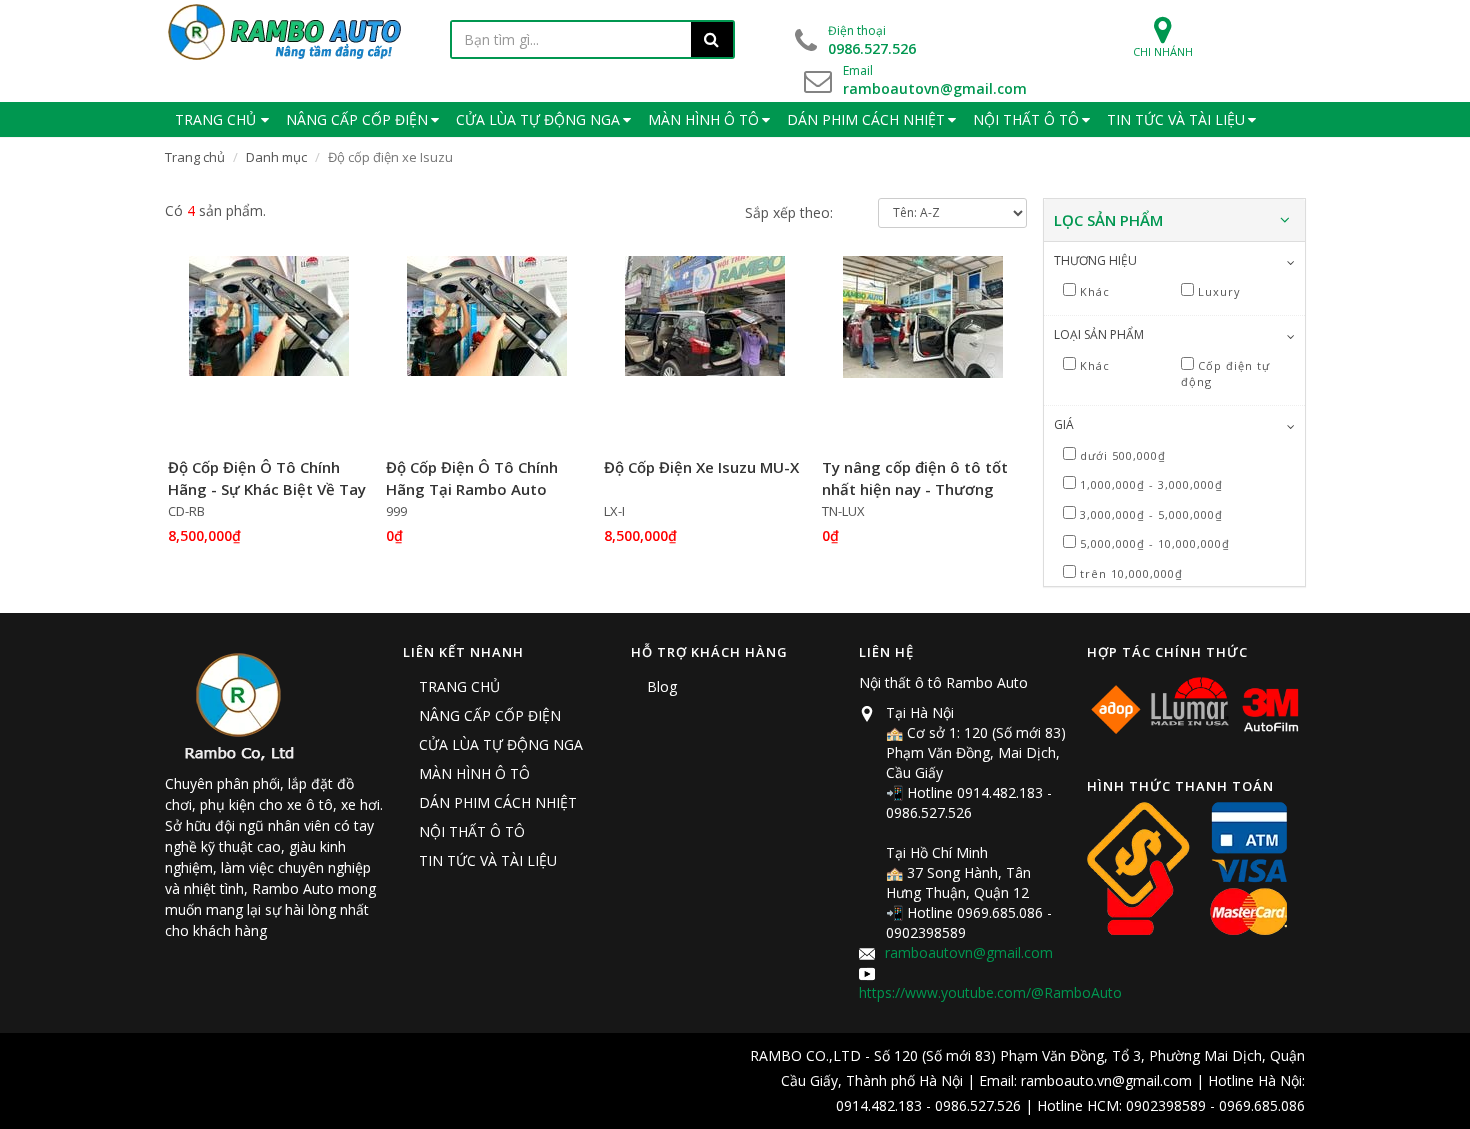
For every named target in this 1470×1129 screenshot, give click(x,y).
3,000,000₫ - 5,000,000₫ (1151, 514)
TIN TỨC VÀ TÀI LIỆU (488, 860)
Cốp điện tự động (1225, 374)
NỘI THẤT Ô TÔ (472, 831)
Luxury (1219, 291)
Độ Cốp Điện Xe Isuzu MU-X (701, 467)
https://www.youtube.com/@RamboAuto (990, 992)
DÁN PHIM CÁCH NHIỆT (498, 802)
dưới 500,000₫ (1123, 455)
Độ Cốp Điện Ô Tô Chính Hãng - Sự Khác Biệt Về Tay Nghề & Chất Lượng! (267, 489)
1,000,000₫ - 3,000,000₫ (1151, 484)
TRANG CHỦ (459, 686)
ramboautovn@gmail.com (969, 952)
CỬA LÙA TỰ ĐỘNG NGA (501, 744)
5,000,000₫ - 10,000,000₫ (1155, 543)
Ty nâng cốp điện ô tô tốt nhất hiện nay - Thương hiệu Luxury (915, 489)
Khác (1095, 291)
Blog (662, 686)
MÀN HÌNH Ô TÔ (474, 773)
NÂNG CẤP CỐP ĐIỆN (490, 715)
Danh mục (276, 157)
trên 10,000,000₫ (1131, 573)
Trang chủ (195, 157)
